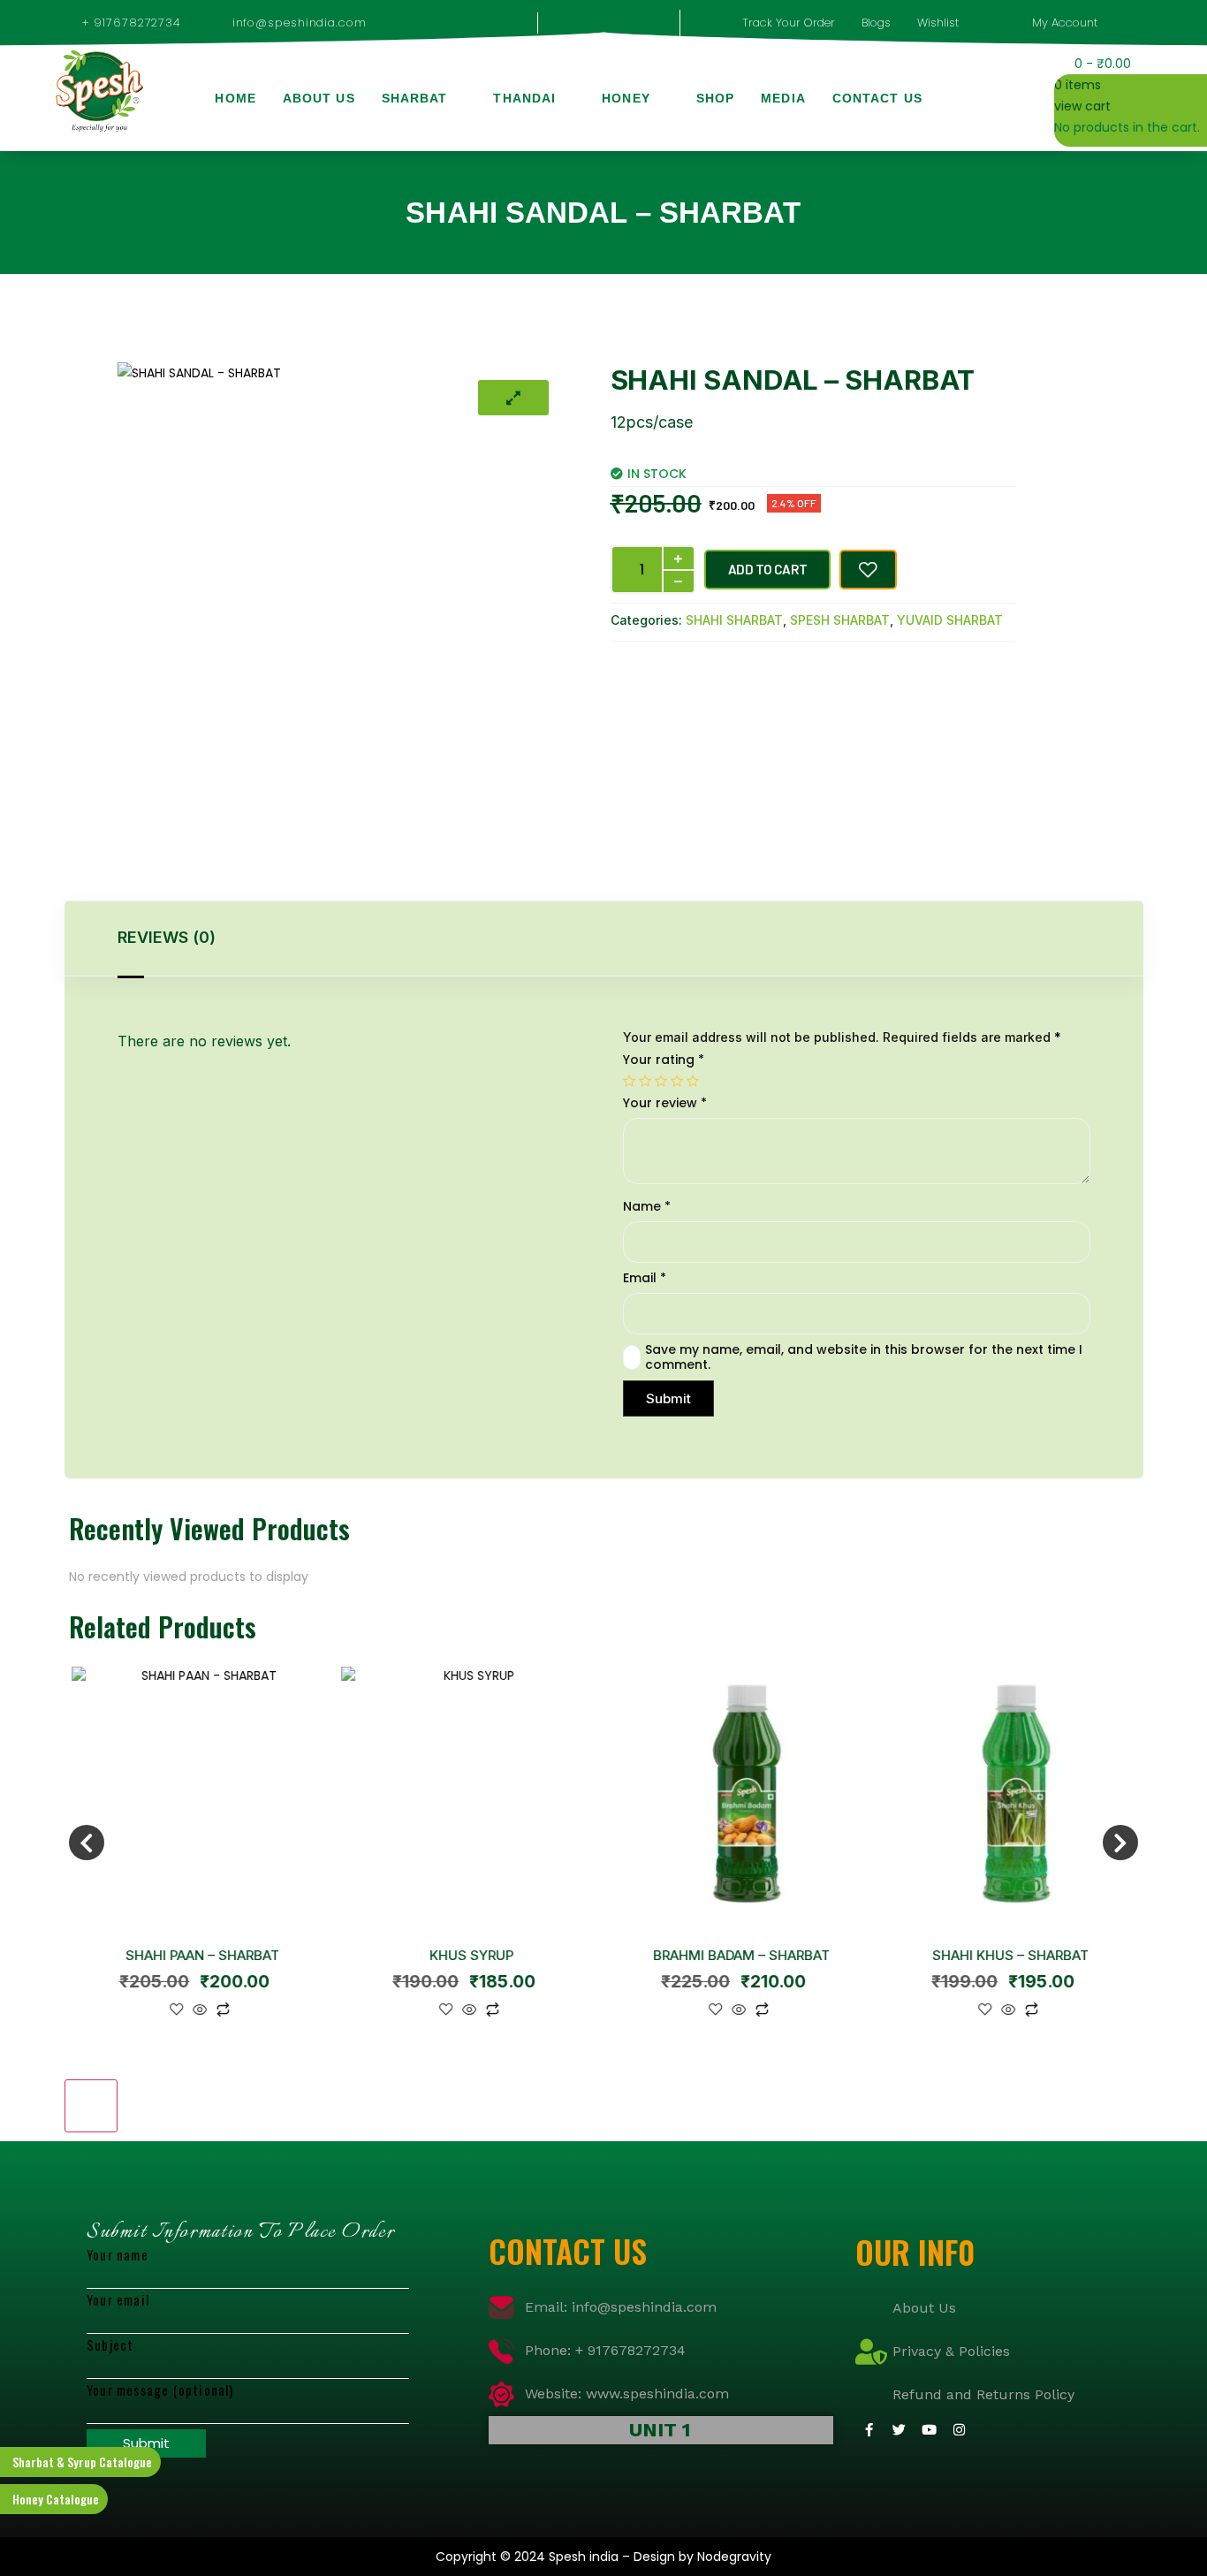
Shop (715, 98)
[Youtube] (929, 2430)
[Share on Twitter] (680, 672)
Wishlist (938, 23)
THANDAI (524, 98)
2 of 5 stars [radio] (645, 1081)
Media (783, 98)
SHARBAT (415, 98)
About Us (319, 98)
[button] (979, 99)
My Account (1065, 23)
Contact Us (877, 98)
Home (235, 98)
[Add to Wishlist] (868, 570)
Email (645, 1278)
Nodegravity (734, 2557)
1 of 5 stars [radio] (629, 1081)
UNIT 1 (660, 2430)
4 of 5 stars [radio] (677, 1081)
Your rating (664, 1060)
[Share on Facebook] (633, 672)
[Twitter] (899, 2430)
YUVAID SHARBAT (950, 620)
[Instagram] (959, 2430)
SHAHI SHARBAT (734, 620)
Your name (118, 2254)
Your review (665, 1103)
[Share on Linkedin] (728, 672)
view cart (1082, 106)
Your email (118, 2299)
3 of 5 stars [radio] (661, 1081)
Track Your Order (789, 23)
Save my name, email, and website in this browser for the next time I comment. (864, 1357)
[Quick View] (197, 2011)
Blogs (876, 23)
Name (647, 1207)
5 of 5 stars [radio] (693, 1081)
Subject (110, 2344)
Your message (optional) (160, 2390)
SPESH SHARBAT (840, 620)
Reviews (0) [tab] (167, 937)
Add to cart (768, 569)
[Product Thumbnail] (513, 398)
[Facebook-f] (869, 2430)
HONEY (626, 98)
